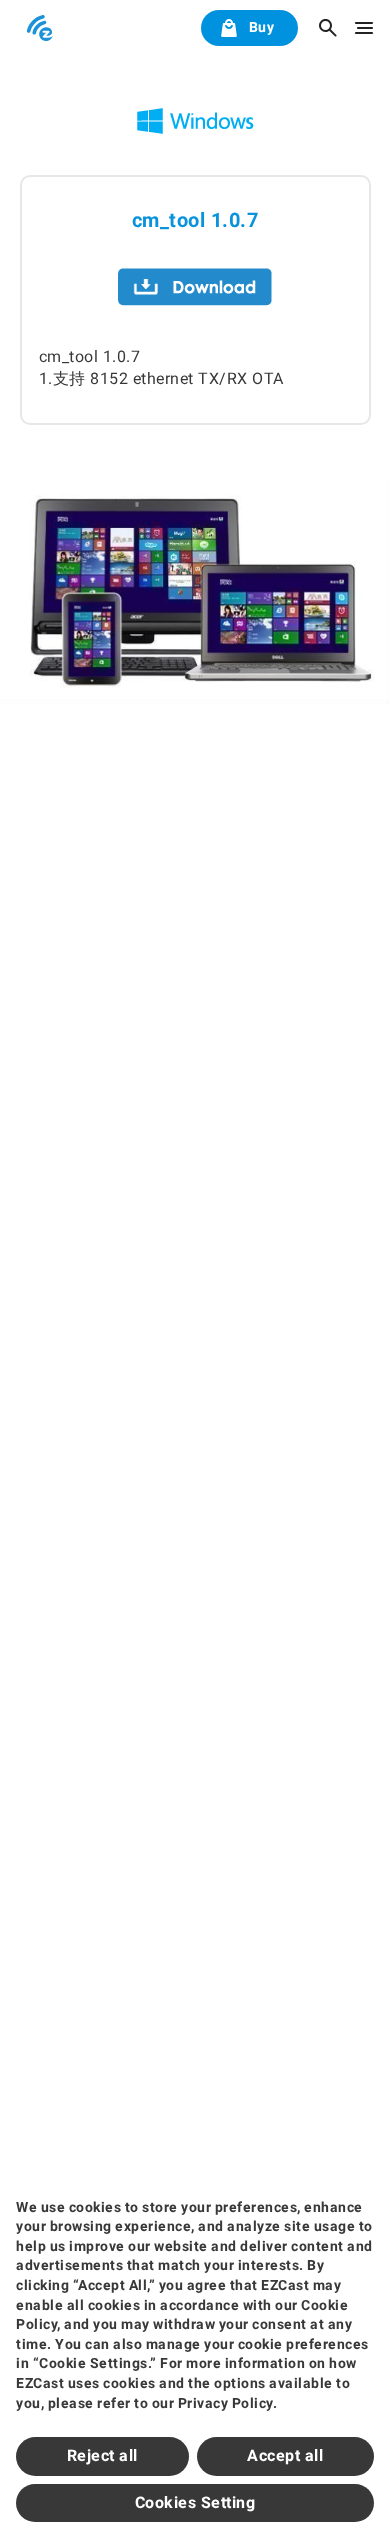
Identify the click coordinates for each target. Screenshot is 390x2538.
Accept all (285, 2455)
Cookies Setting (195, 2502)
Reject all (102, 2455)
